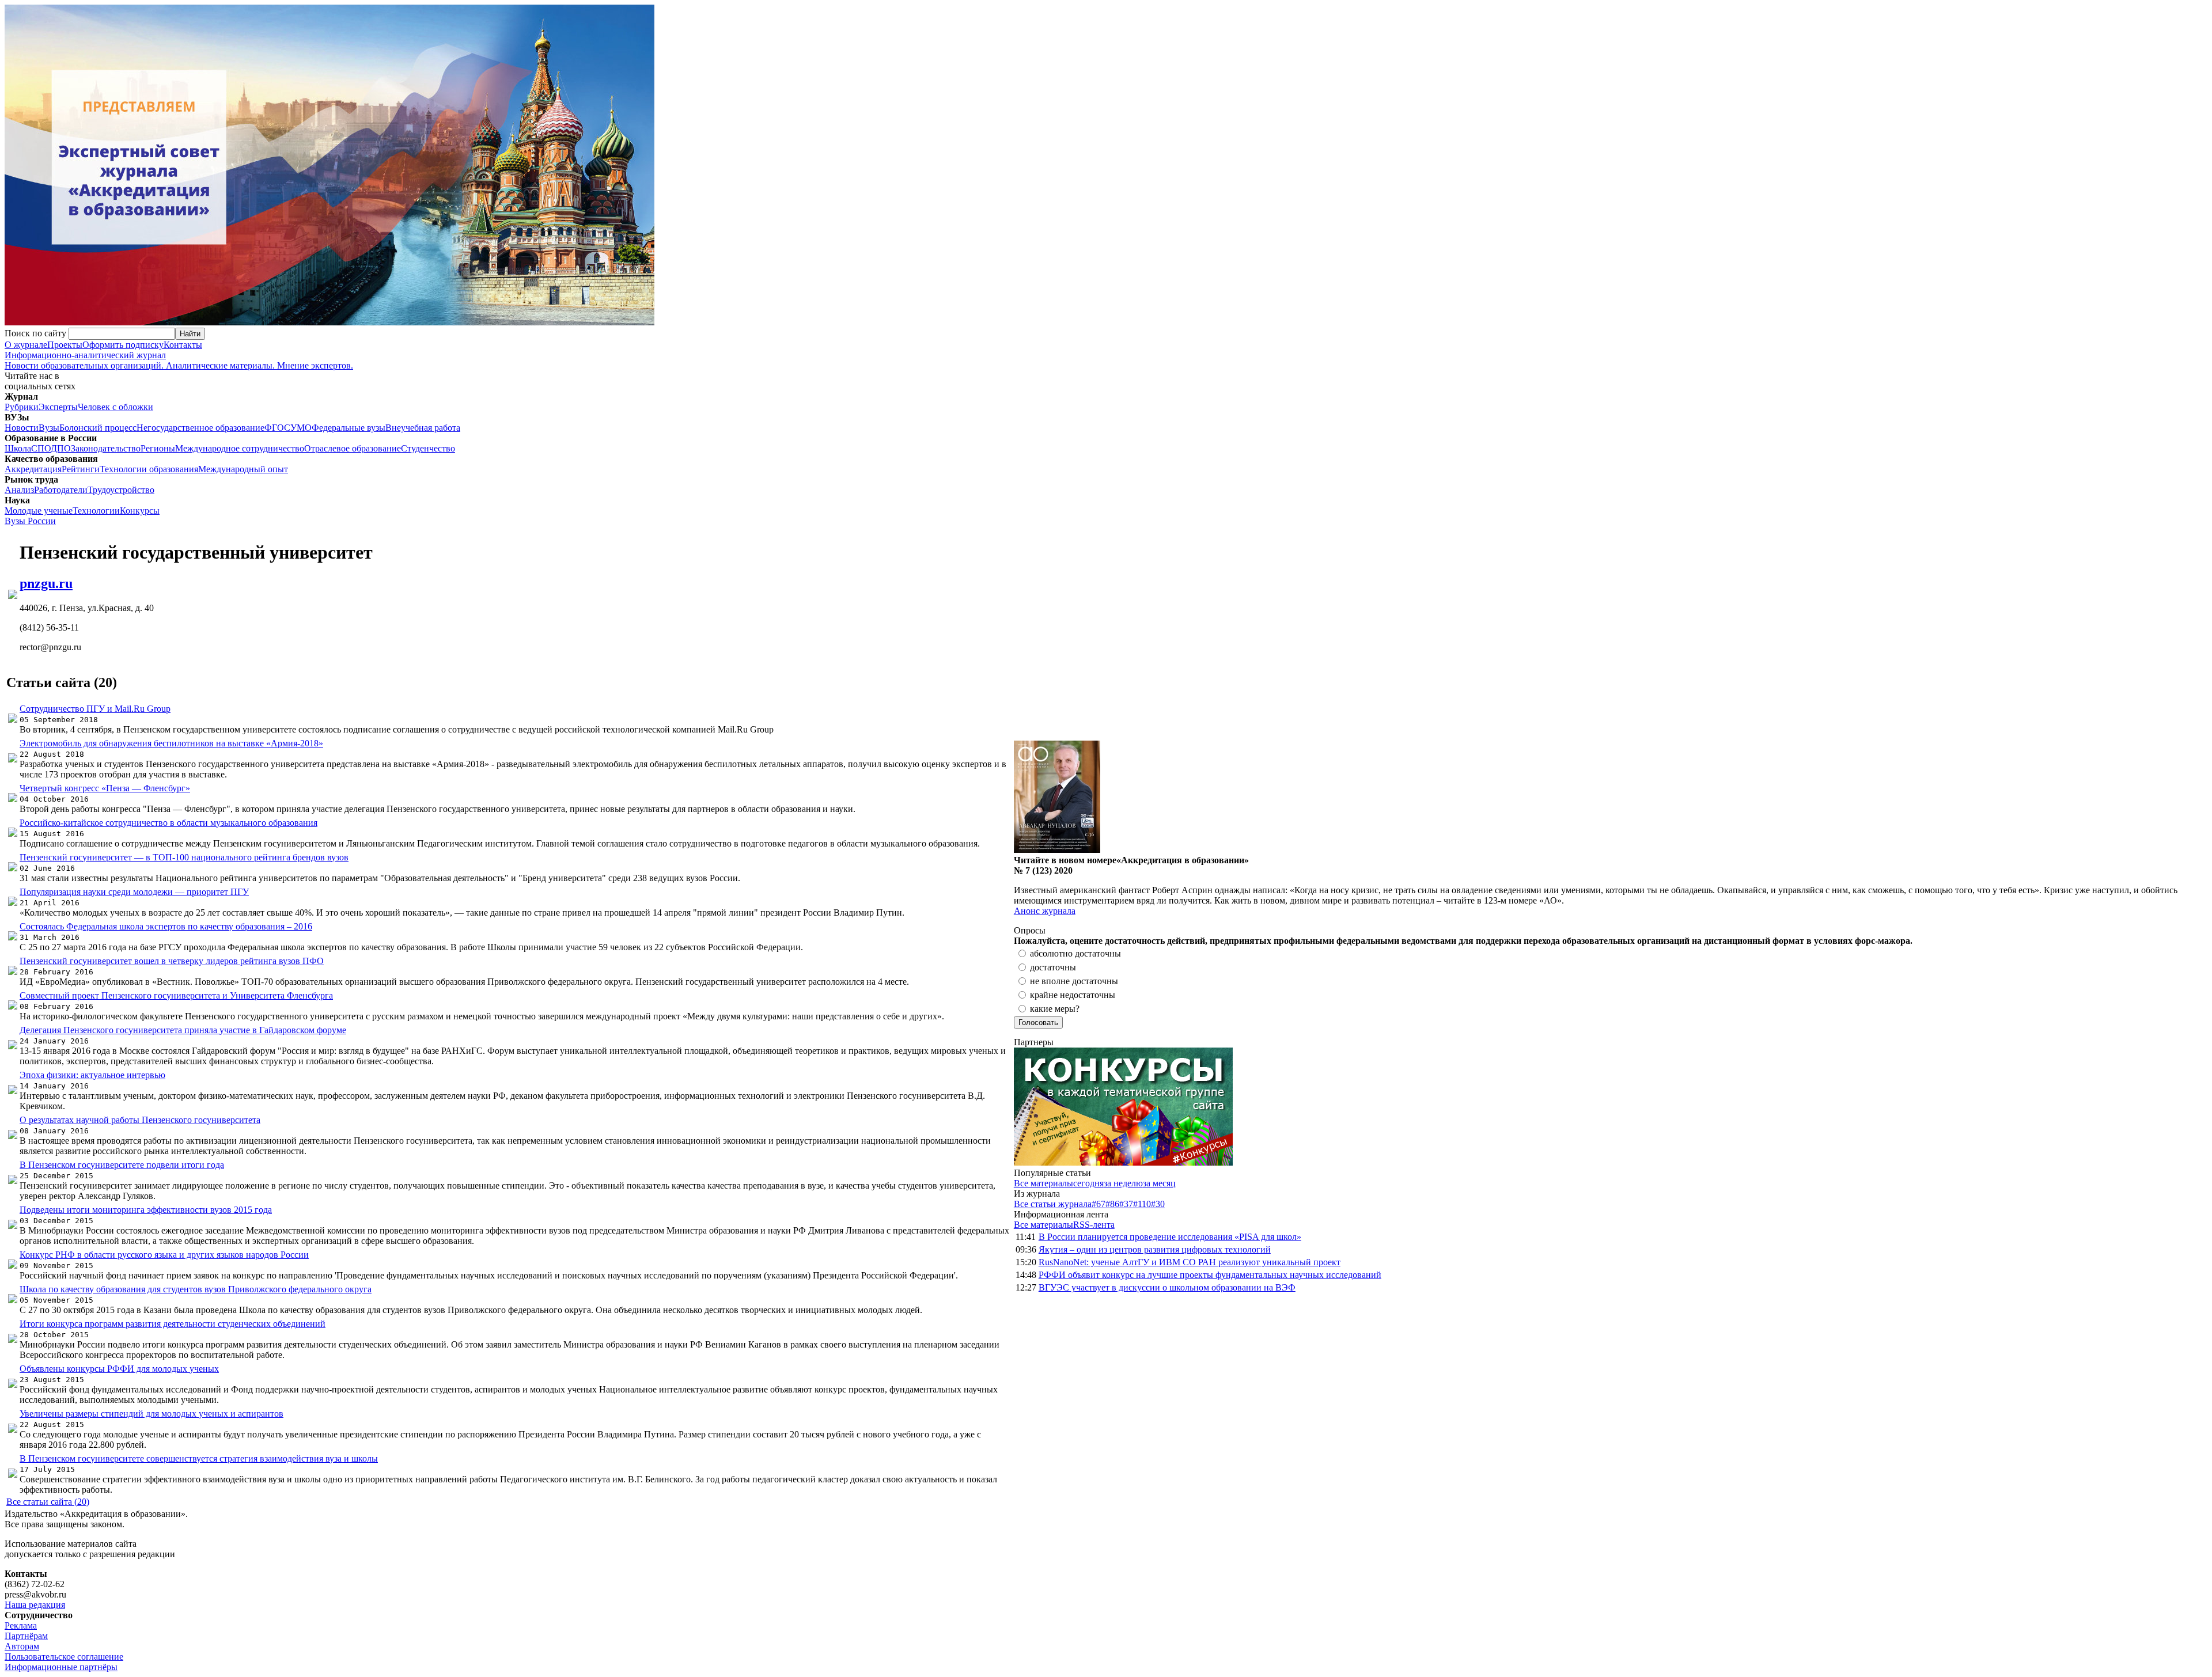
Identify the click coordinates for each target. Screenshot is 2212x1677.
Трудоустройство (121, 490)
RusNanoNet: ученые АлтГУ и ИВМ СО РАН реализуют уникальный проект (1190, 1262)
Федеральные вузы (349, 428)
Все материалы (1043, 1183)
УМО (301, 428)
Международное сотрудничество (240, 448)
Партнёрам (26, 1636)
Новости (22, 428)
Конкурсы (140, 511)
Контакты (183, 345)
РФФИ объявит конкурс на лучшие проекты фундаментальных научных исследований (1210, 1275)
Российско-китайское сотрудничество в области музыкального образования (168, 823)
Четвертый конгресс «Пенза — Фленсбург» (105, 788)
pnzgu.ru (46, 583)
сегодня (1088, 1183)
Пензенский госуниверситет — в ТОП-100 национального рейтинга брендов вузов (184, 857)
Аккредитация (33, 469)
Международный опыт (243, 469)
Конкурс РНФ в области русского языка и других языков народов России (164, 1255)
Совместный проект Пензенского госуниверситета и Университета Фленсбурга (176, 995)
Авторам (22, 1646)
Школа (18, 448)
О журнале (26, 345)
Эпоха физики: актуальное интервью (92, 1075)
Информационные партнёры (61, 1667)
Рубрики (22, 407)
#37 (1126, 1204)
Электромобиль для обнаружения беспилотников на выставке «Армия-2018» (171, 743)
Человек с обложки (115, 407)
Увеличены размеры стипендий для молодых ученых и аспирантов (151, 1414)
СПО (41, 448)
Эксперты (58, 407)
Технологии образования (149, 469)
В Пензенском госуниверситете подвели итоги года (122, 1165)
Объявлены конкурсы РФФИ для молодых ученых (119, 1369)
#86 (1112, 1204)
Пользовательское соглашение (64, 1657)
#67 (1099, 1204)
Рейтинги (81, 469)
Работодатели (61, 490)
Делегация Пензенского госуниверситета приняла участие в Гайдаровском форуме (183, 1030)
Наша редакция (35, 1605)
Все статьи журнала (1053, 1204)
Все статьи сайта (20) (48, 1502)
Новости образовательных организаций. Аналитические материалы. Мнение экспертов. (179, 360)
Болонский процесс (98, 428)
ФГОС (277, 428)
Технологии (96, 511)
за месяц (1159, 1183)
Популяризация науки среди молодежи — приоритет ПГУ (134, 892)
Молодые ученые (39, 511)
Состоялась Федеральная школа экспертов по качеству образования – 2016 (166, 926)
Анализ (19, 490)
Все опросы (2183, 930)
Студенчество (428, 448)
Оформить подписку (123, 345)
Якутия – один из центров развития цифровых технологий (1155, 1249)
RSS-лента (1094, 1225)
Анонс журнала (1045, 911)
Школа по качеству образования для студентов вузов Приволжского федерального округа (196, 1289)
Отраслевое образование (353, 448)
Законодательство (106, 448)
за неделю (1123, 1183)
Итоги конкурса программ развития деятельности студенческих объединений (173, 1324)
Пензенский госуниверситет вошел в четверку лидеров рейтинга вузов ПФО (172, 961)
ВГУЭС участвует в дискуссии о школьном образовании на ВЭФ (1167, 1287)
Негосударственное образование (200, 428)
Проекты (65, 345)
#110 (1142, 1204)
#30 (1158, 1204)
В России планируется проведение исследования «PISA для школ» (1170, 1237)
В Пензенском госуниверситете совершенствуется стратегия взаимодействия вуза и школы (199, 1458)
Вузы (49, 428)
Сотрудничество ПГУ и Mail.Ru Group (95, 709)
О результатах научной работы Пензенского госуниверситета (140, 1120)
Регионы (158, 448)
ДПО (61, 448)
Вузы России (30, 521)
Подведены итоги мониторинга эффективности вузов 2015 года (146, 1210)
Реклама (21, 1625)
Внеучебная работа (423, 428)
